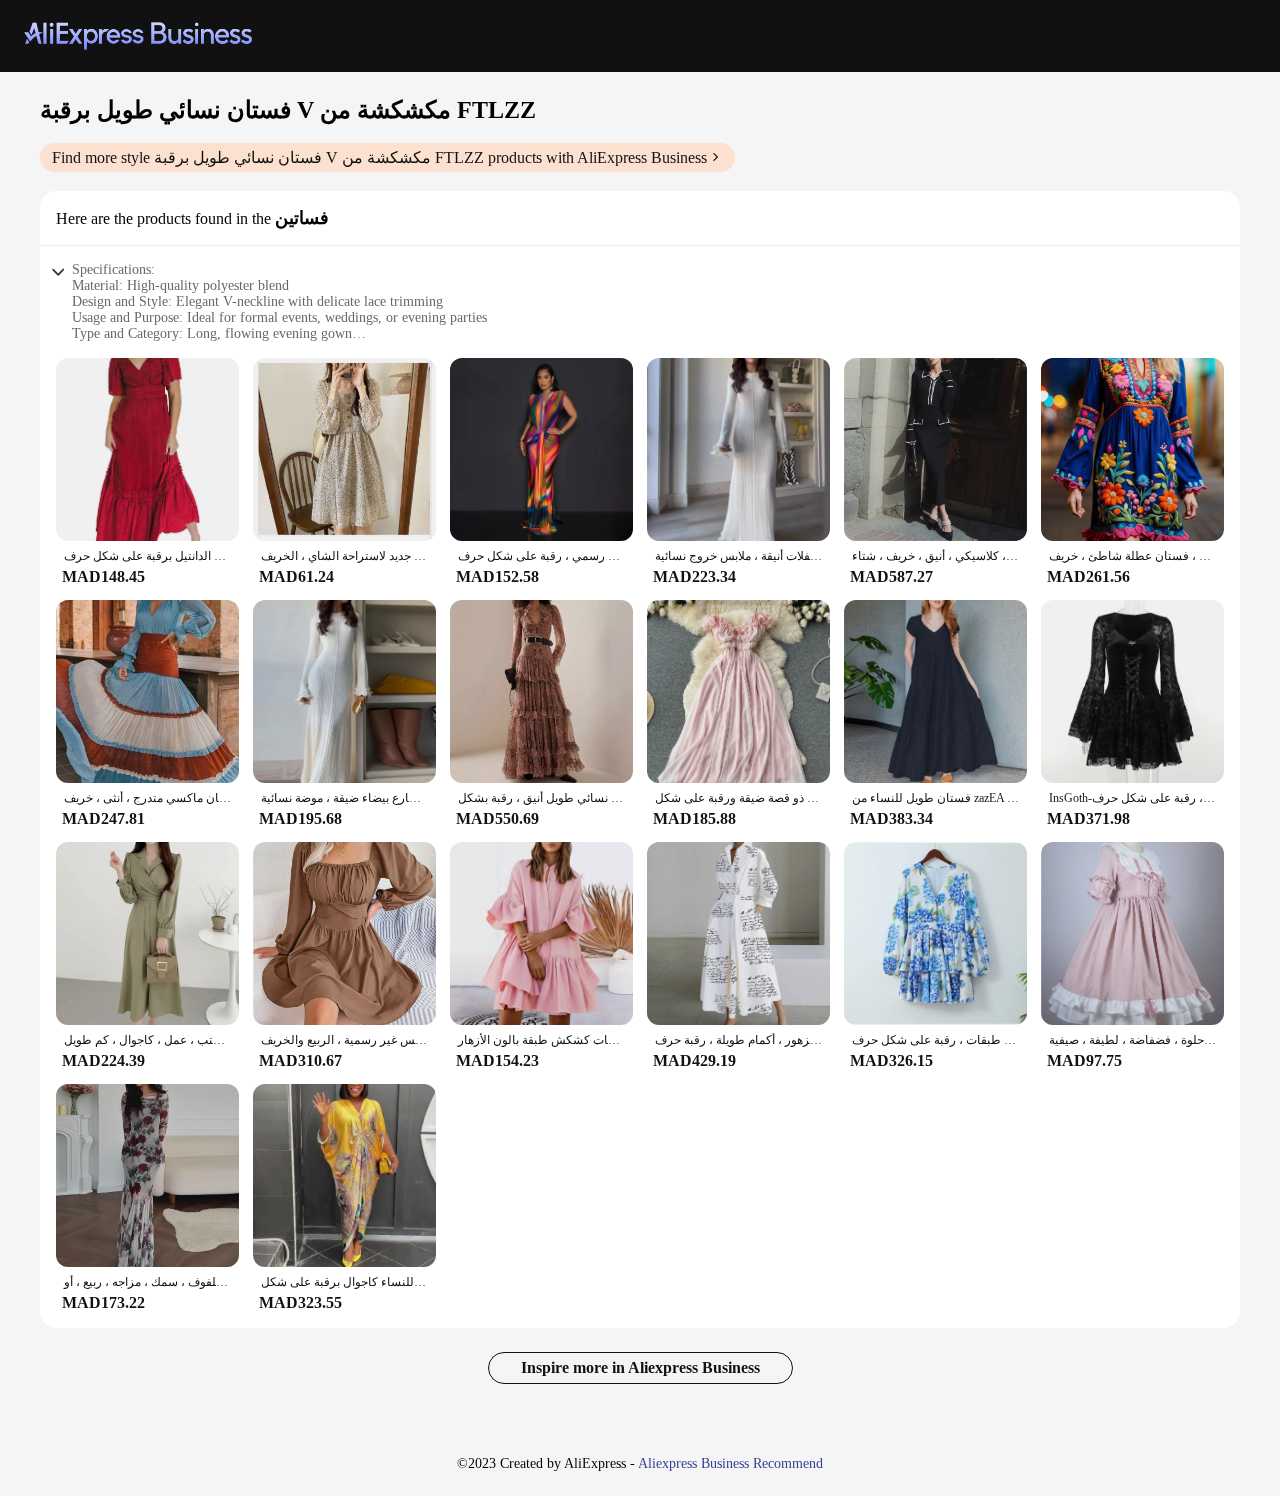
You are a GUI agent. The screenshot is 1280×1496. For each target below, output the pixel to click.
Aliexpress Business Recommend (730, 1463)
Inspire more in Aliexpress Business (640, 1367)
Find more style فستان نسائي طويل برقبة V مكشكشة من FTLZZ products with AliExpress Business (379, 157)
